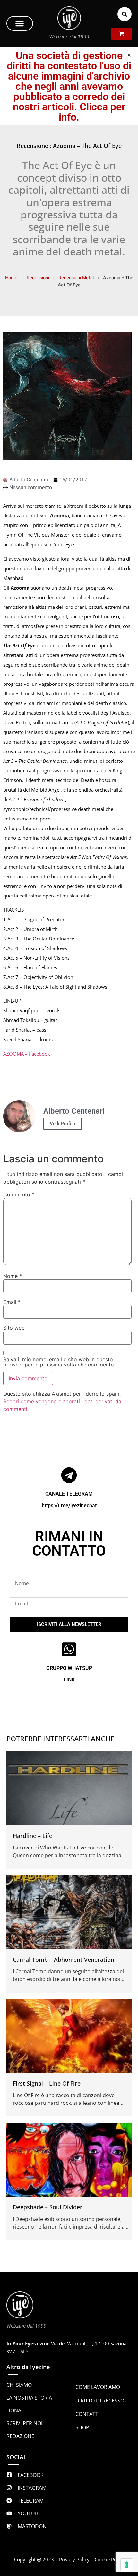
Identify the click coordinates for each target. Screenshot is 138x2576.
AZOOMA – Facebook (27, 1054)
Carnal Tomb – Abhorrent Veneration (64, 1960)
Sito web (14, 1328)
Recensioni (38, 278)
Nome (13, 1276)
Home (11, 278)
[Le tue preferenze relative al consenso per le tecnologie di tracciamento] (127, 2565)
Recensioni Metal (76, 278)
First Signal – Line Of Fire (47, 2083)
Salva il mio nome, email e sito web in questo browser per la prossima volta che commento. (59, 1362)
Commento (19, 1194)
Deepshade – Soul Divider (48, 2207)
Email (12, 1302)
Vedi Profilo (63, 1124)
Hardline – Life (33, 1836)
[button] (20, 23)
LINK (69, 1680)
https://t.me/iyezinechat (69, 1505)
